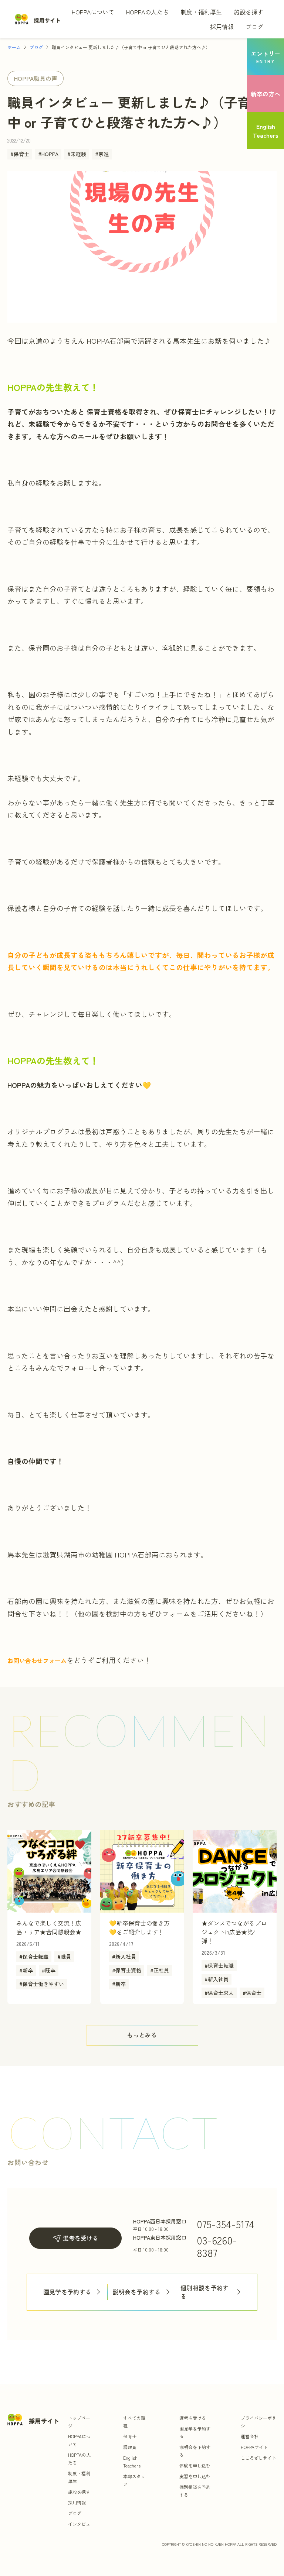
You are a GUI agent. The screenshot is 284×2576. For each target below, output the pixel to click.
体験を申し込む (195, 2465)
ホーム (14, 47)
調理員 (130, 2447)
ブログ (254, 27)
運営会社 (250, 2436)
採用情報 (222, 27)
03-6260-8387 (217, 2246)
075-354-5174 (226, 2224)
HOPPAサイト (254, 2447)
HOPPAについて (93, 12)
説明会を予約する (137, 2292)
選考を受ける (81, 2238)
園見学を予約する (67, 2292)
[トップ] (38, 19)
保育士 (130, 2436)
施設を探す (248, 12)
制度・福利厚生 (201, 12)
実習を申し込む (195, 2476)
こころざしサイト (258, 2458)
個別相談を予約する (205, 2292)
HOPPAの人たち (147, 12)
